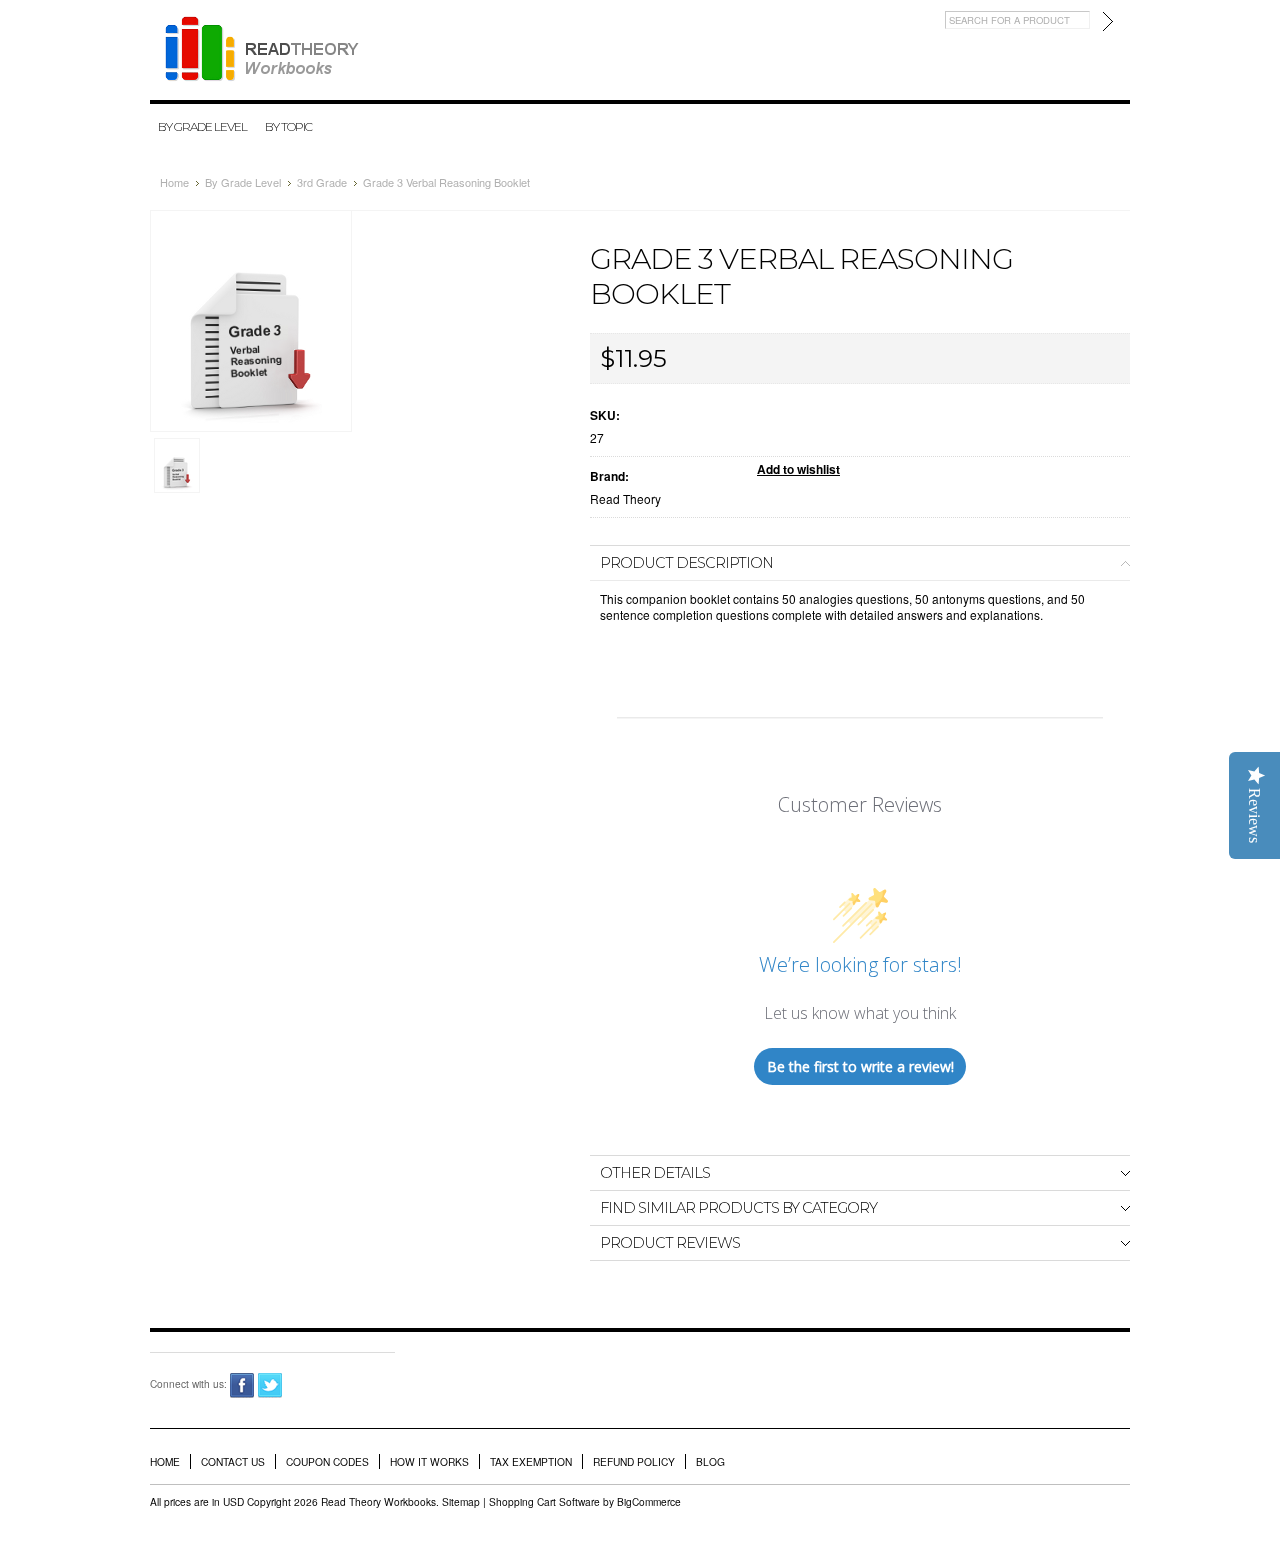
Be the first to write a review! (860, 1066)
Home (174, 182)
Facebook (242, 1385)
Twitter (270, 1385)
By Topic (288, 126)
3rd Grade (322, 182)
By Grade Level (202, 126)
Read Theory (625, 498)
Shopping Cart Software (544, 1501)
